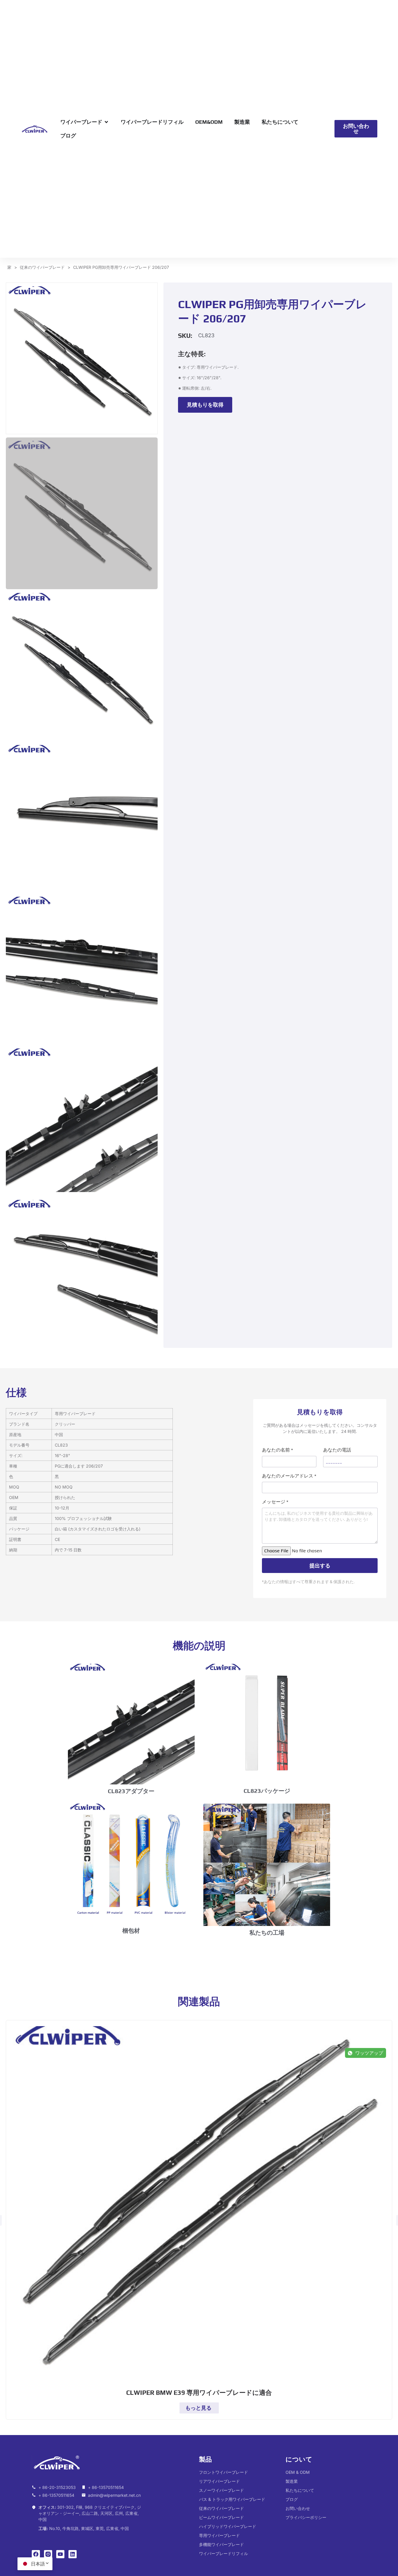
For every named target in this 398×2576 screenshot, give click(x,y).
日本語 (38, 2564)
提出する (320, 1566)
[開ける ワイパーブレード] (106, 122)
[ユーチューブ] (60, 2554)
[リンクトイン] (73, 2554)
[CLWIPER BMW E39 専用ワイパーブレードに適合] (199, 2206)
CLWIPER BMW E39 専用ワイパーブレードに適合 (199, 2393)
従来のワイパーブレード (42, 267)
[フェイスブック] (36, 2554)
